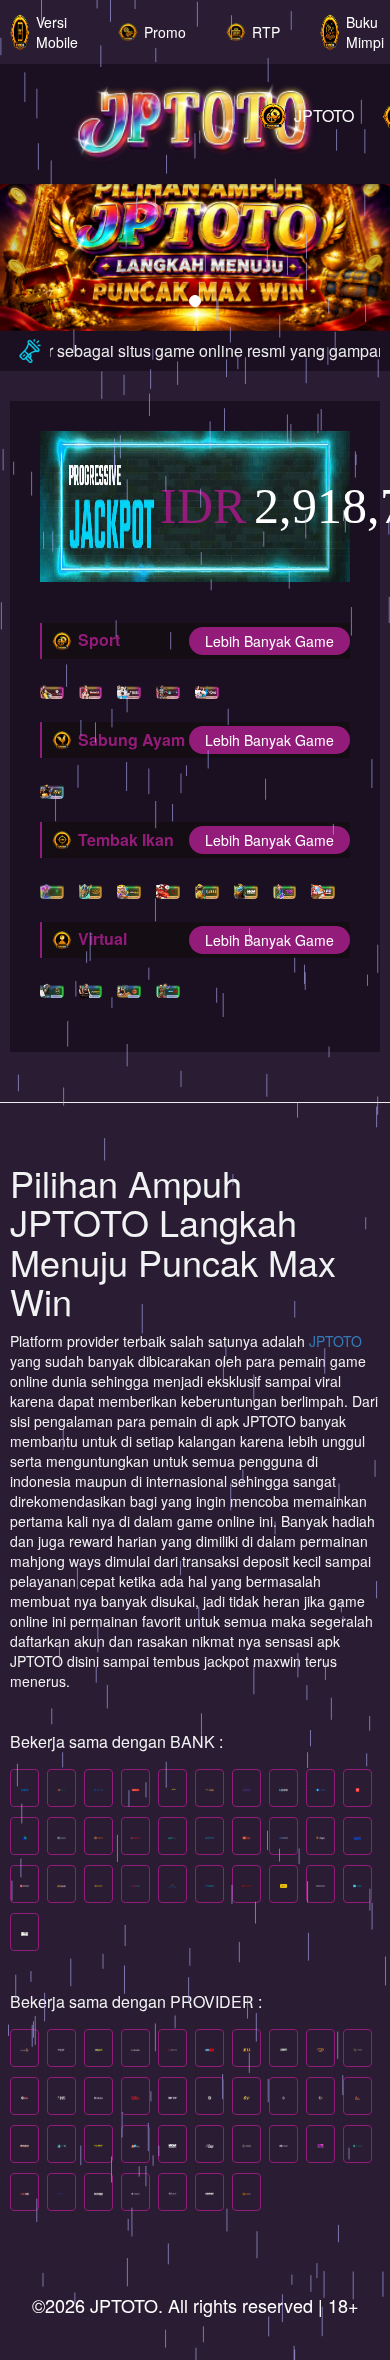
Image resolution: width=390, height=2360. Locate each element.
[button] (29, 240)
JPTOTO (335, 1341)
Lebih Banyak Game (269, 641)
